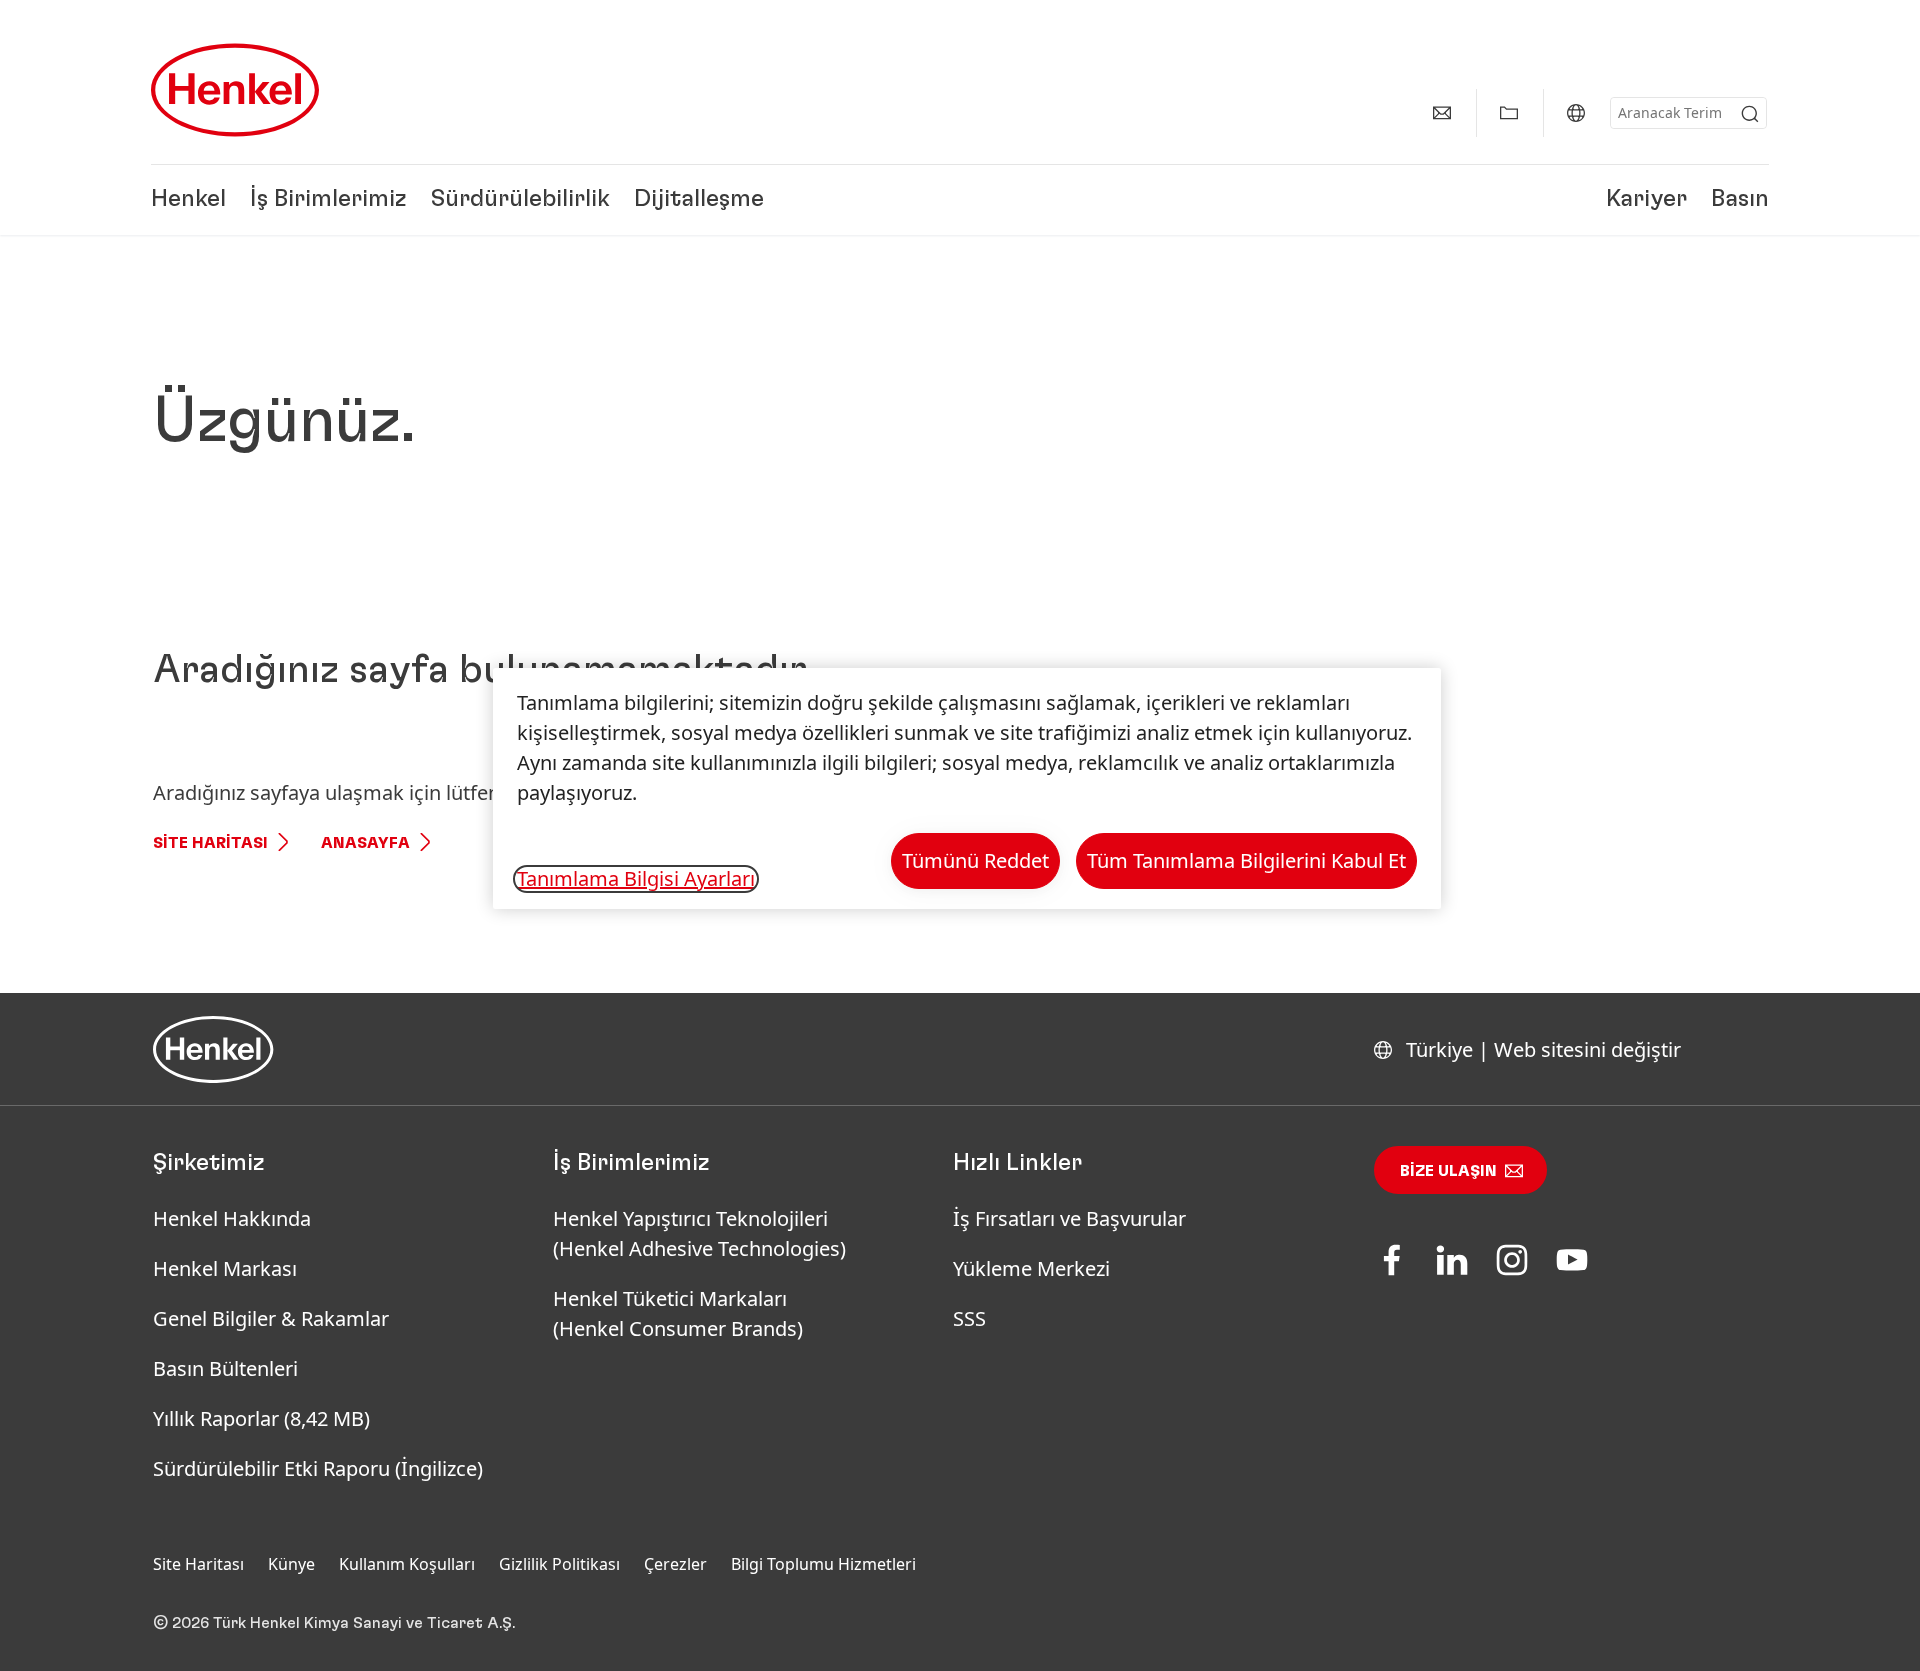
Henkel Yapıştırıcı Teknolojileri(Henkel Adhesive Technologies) (702, 1233)
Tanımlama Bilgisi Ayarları (636, 879)
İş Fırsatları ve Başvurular (1069, 1218)
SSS (969, 1318)
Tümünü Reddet (975, 860)
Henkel (188, 200)
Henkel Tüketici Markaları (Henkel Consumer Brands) (678, 1313)
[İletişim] (1442, 113)
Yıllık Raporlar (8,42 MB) (261, 1418)
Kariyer (1646, 200)
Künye (291, 1564)
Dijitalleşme (699, 200)
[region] (967, 788)
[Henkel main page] (235, 90)
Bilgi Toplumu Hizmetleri (823, 1564)
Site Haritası (210, 843)
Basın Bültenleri (225, 1368)
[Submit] (1750, 114)
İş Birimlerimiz (328, 200)
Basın (1740, 200)
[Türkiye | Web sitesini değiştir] (1576, 113)
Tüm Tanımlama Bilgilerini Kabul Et (1246, 860)
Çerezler (675, 1564)
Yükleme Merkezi (1031, 1268)
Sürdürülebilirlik (520, 200)
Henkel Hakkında (232, 1218)
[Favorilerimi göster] (1509, 113)
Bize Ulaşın (1448, 1171)
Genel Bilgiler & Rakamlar (271, 1318)
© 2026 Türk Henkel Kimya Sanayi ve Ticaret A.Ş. (334, 1623)
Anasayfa (365, 843)
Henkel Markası (225, 1268)
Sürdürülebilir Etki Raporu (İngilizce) (318, 1468)
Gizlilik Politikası (559, 1564)
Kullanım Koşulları (407, 1564)
